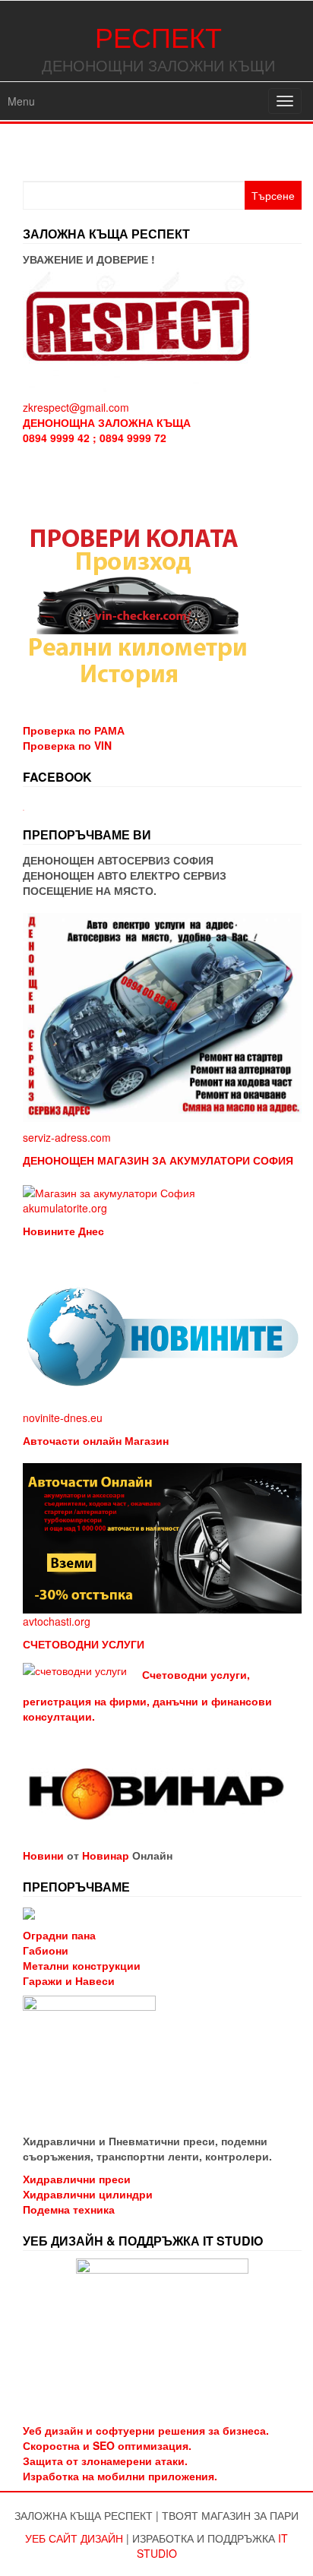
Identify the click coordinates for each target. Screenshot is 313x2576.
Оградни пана (59, 1935)
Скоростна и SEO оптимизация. (107, 2445)
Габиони (46, 1950)
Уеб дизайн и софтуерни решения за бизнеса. (146, 2430)
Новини (43, 1855)
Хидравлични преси (77, 2179)
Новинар (106, 1855)
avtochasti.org (57, 1621)
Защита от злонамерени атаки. (105, 2461)
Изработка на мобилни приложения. (120, 2476)
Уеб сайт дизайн (74, 2538)
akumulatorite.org (65, 1208)
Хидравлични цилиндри (88, 2194)
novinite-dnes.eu (63, 1418)
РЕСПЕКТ (158, 36)
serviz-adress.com (67, 1137)
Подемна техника (69, 2209)
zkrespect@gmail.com (76, 407)
